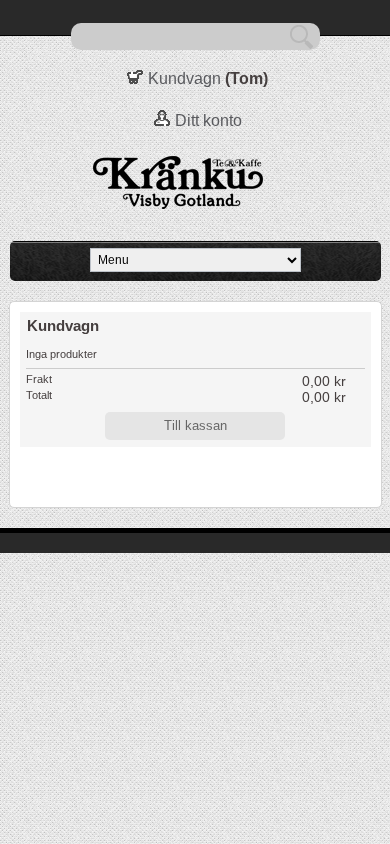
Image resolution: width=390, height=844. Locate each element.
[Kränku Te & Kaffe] (195, 183)
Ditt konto (208, 120)
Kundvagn (184, 78)
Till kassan (195, 425)
